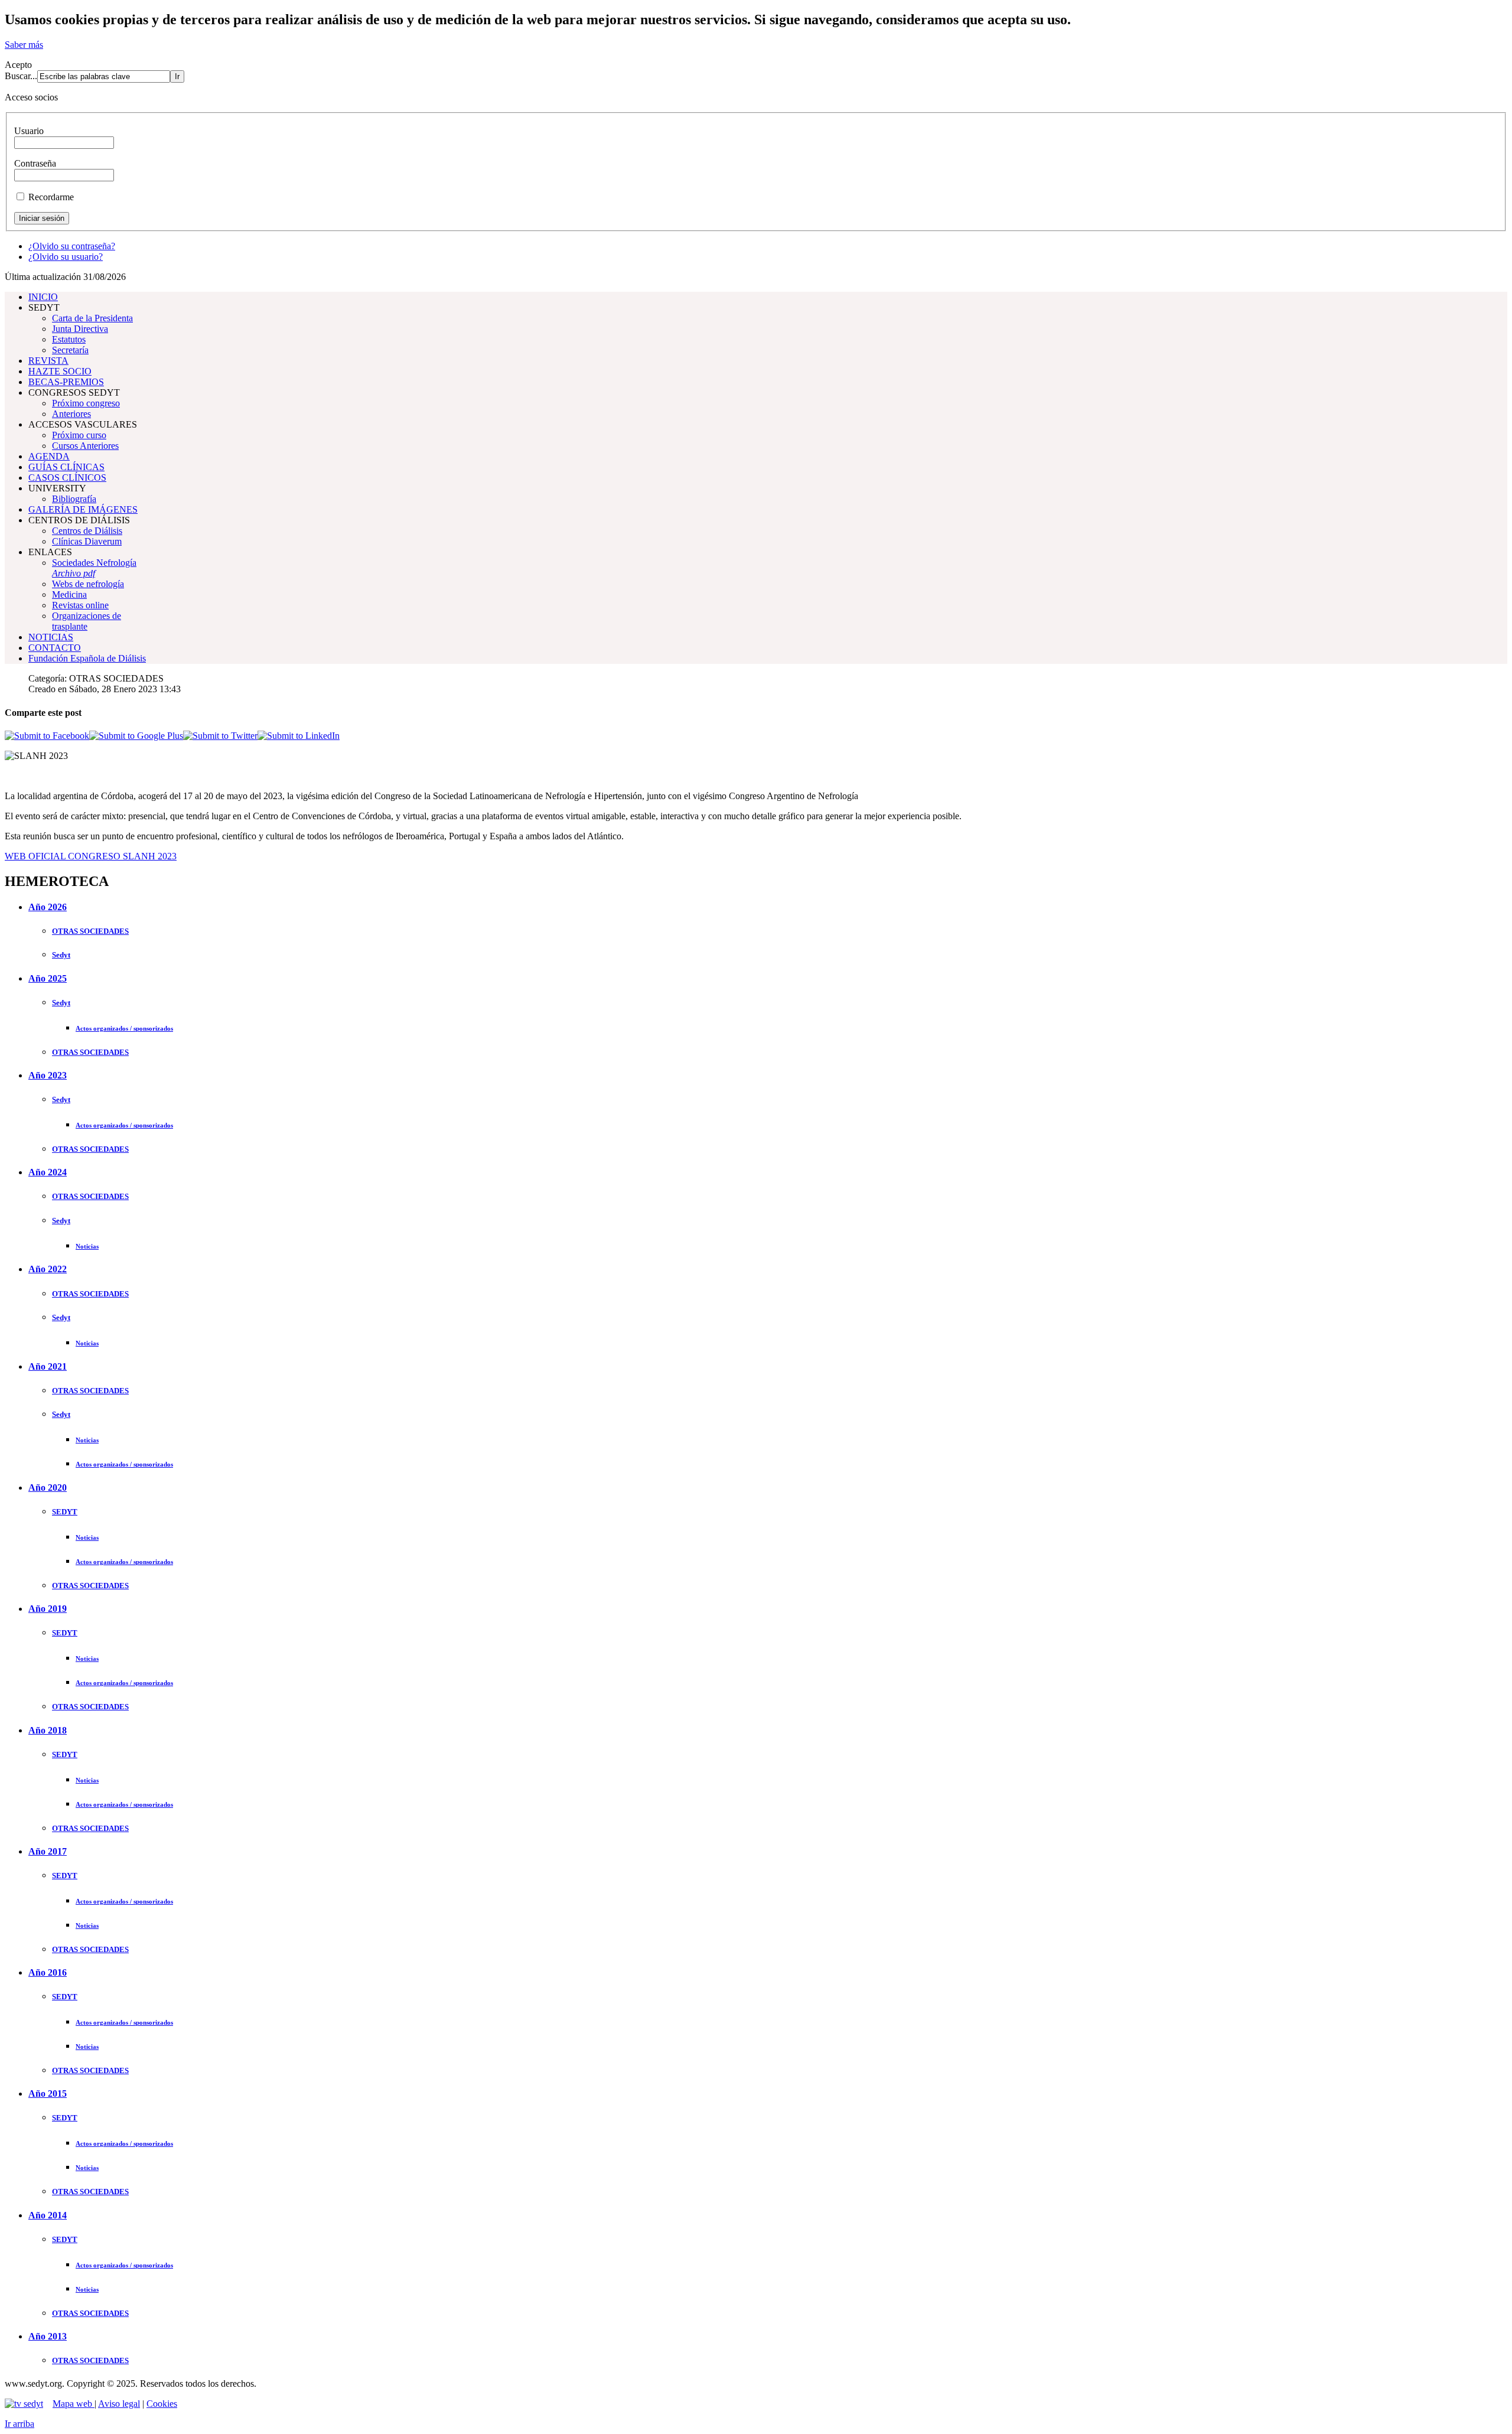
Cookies (162, 2404)
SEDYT (65, 1512)
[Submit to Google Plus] (136, 736)
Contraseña (35, 163)
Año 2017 (48, 1851)
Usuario (29, 131)
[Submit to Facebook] (47, 736)
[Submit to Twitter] (220, 736)
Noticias (87, 1246)
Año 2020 (48, 1488)
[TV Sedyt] (24, 2404)
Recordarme (51, 197)
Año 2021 (48, 1366)
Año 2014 (48, 2215)
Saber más (24, 45)
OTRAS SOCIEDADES (90, 931)
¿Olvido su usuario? (66, 257)
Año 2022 (48, 1269)
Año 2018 (48, 1730)
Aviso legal (119, 2404)
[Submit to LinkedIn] (299, 736)
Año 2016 (48, 1972)
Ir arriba (19, 2424)
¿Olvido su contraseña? (72, 246)
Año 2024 (48, 1172)
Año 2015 (48, 2093)
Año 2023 (48, 1075)
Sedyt (61, 955)
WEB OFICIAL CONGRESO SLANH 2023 (91, 856)
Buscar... (21, 76)
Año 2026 (48, 907)
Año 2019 (48, 1609)
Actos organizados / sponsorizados (124, 1028)
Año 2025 (48, 978)
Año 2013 (48, 2336)
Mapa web (74, 2404)
